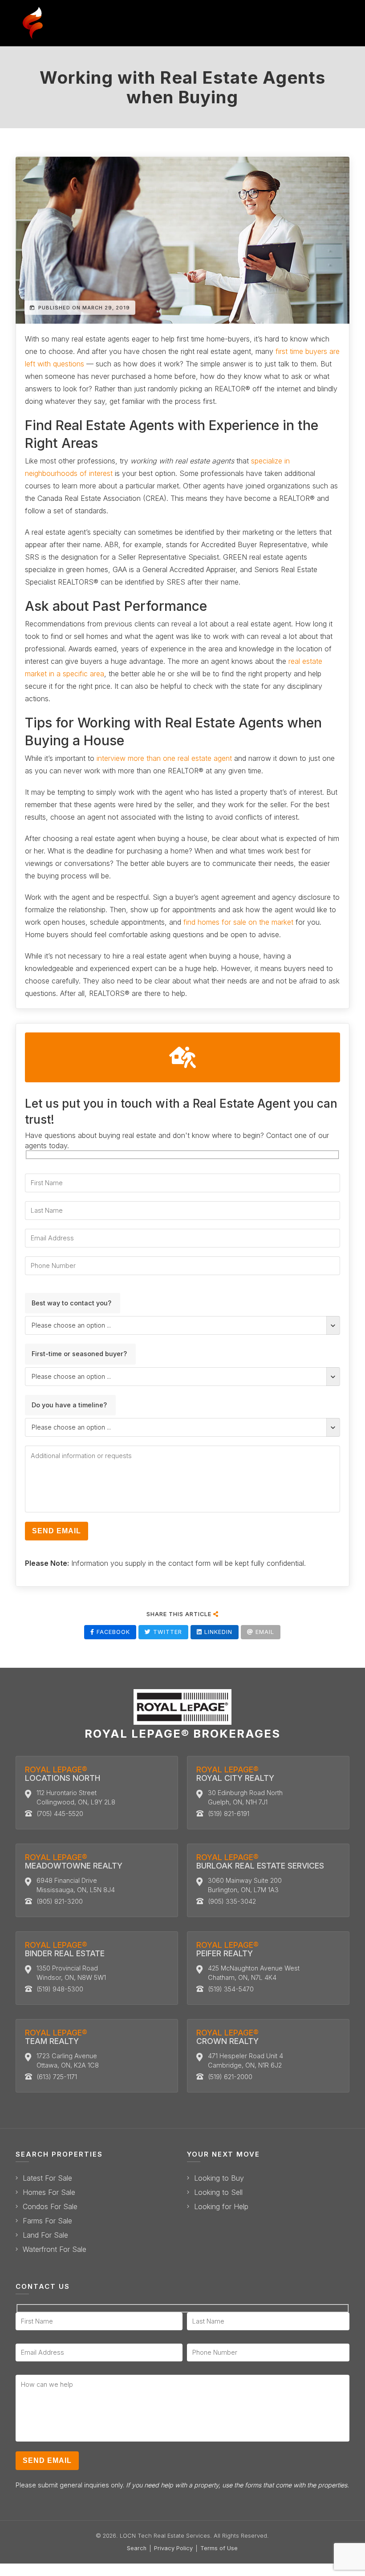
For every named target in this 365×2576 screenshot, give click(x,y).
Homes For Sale (49, 2192)
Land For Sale (45, 2235)
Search (137, 2548)
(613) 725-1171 (57, 2077)
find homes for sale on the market (238, 922)
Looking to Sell (218, 2192)
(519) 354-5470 (231, 1989)
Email (264, 1632)
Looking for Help (221, 2207)
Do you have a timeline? (69, 1405)
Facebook (112, 1632)
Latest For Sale (47, 2178)
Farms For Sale (47, 2221)
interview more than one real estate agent (164, 758)
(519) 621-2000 (230, 2077)
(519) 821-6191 (229, 1814)
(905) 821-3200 (60, 1901)
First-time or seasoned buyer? (79, 1354)
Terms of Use (219, 2548)
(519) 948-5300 (60, 1989)
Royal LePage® (63, 1774)
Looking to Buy (219, 2178)
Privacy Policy (173, 2548)
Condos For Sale (50, 2207)
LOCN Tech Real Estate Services (165, 2536)
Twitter (166, 1632)
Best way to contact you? (71, 1303)
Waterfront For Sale (55, 2249)
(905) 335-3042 (232, 1901)
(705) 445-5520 (60, 1814)
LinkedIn (217, 1632)
